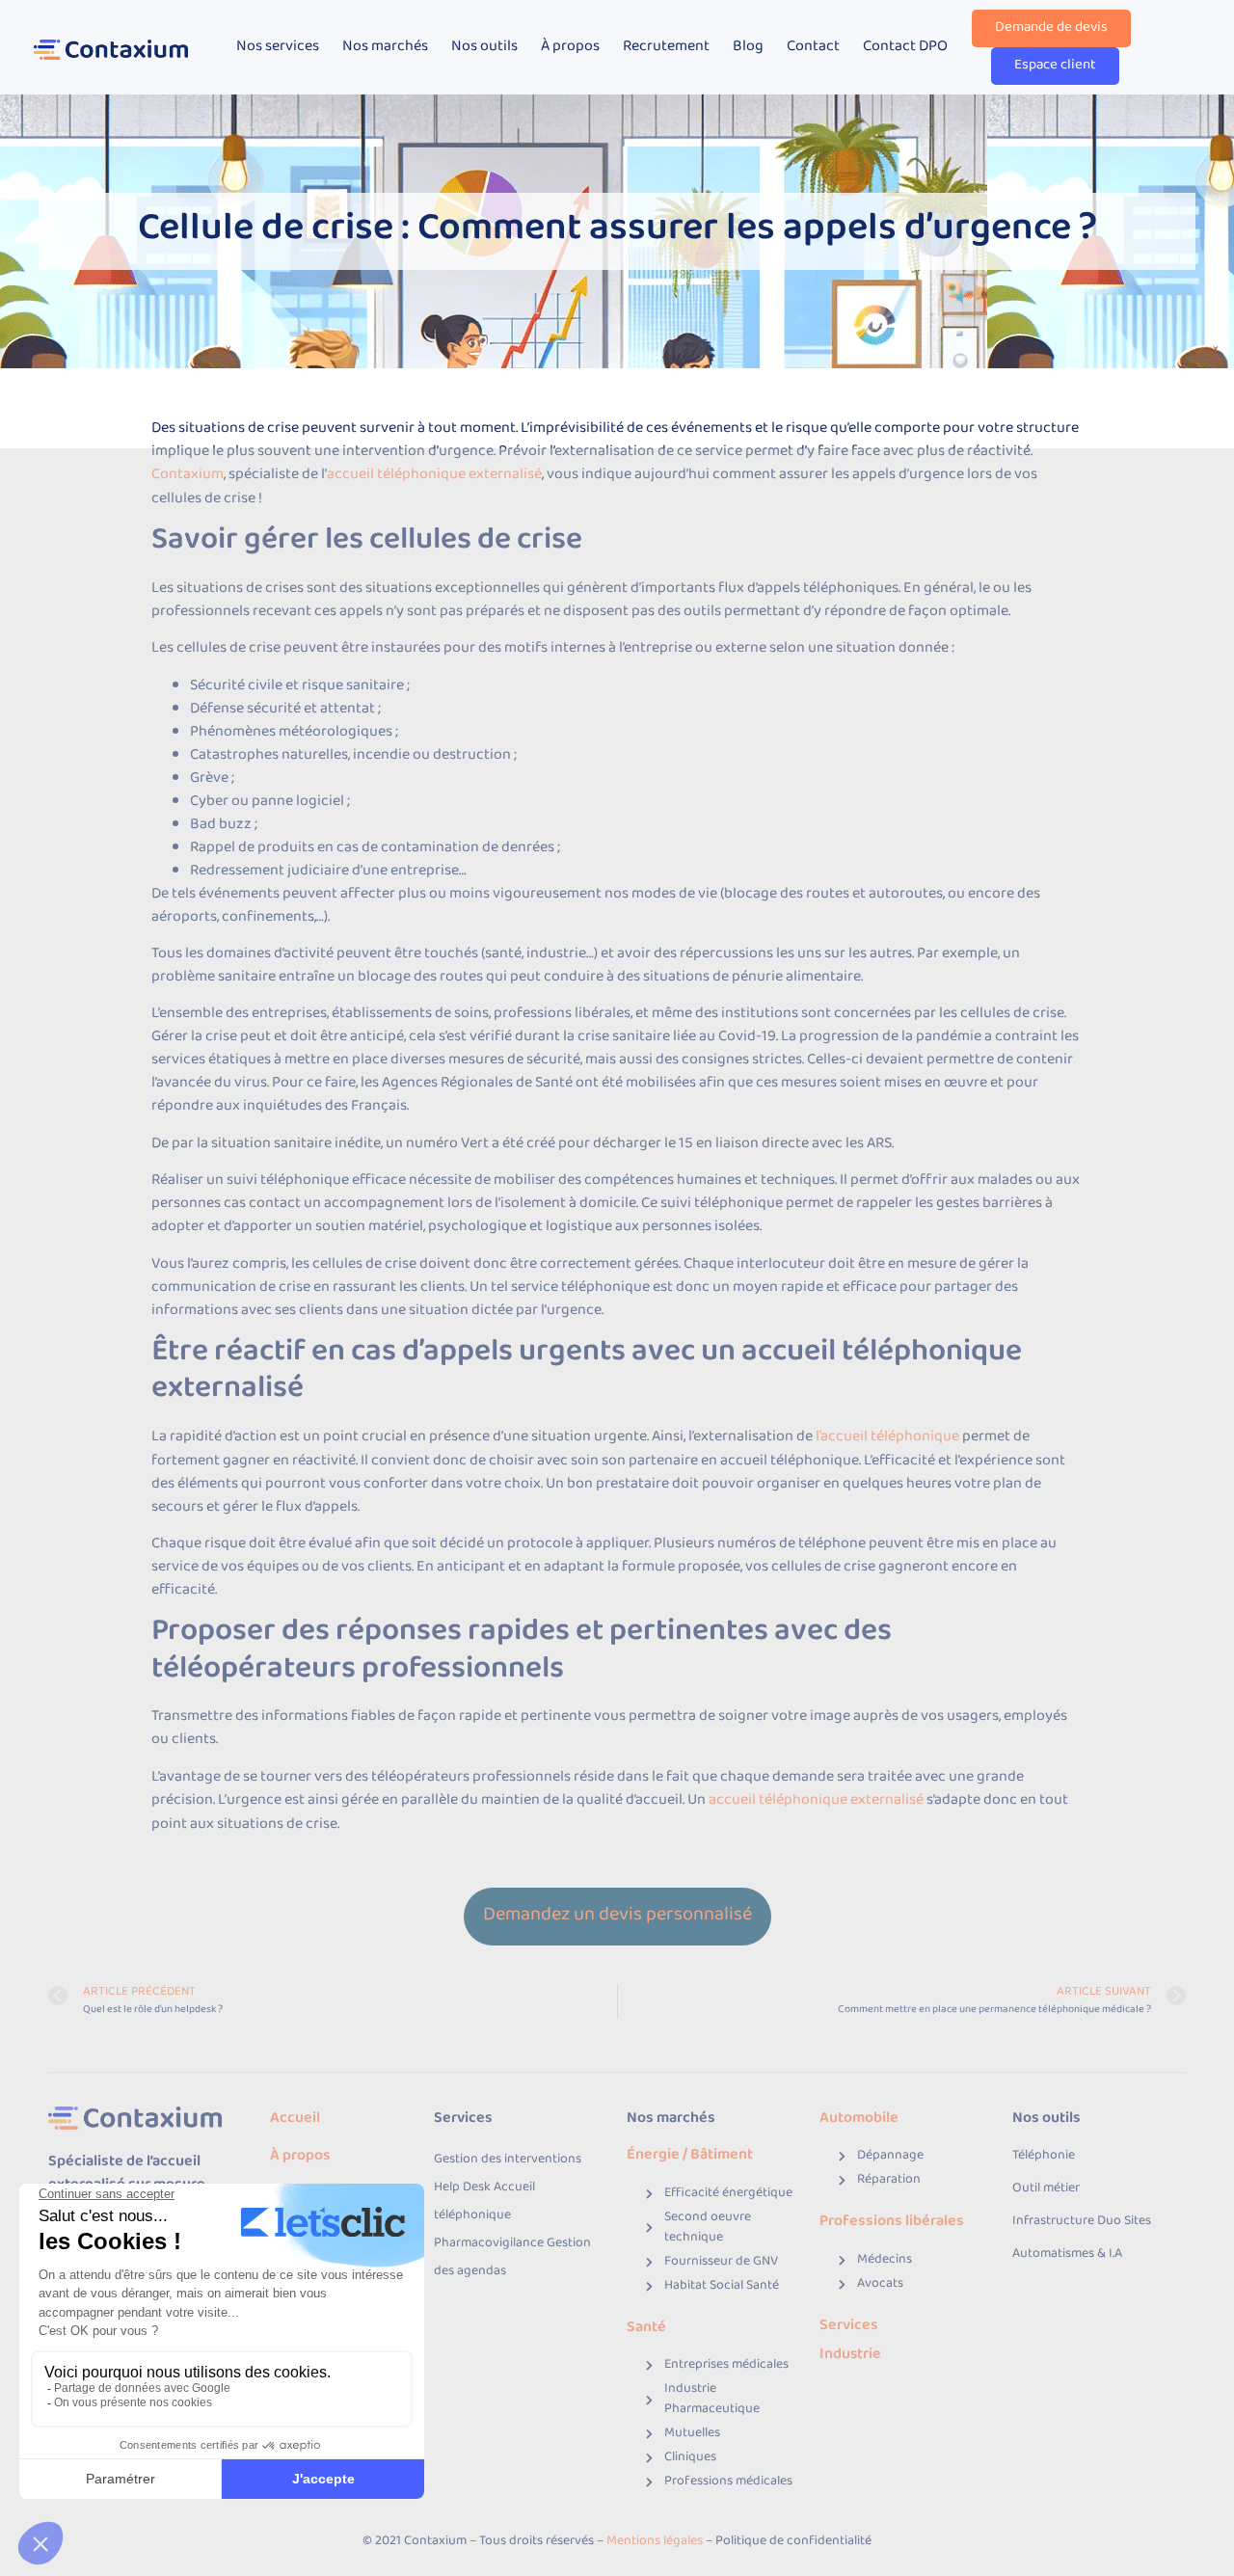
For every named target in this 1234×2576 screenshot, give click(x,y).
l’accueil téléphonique (887, 1437)
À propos (570, 47)
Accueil (295, 2119)
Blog (748, 47)
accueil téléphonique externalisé (434, 475)
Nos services (278, 47)
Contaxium (188, 475)
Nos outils (484, 47)
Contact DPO (905, 47)
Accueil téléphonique (484, 2202)
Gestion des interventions (508, 2160)
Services (850, 2326)
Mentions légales (655, 2542)
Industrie (850, 2355)
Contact (813, 47)
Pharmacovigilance (490, 2244)
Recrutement (666, 47)
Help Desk (464, 2188)
